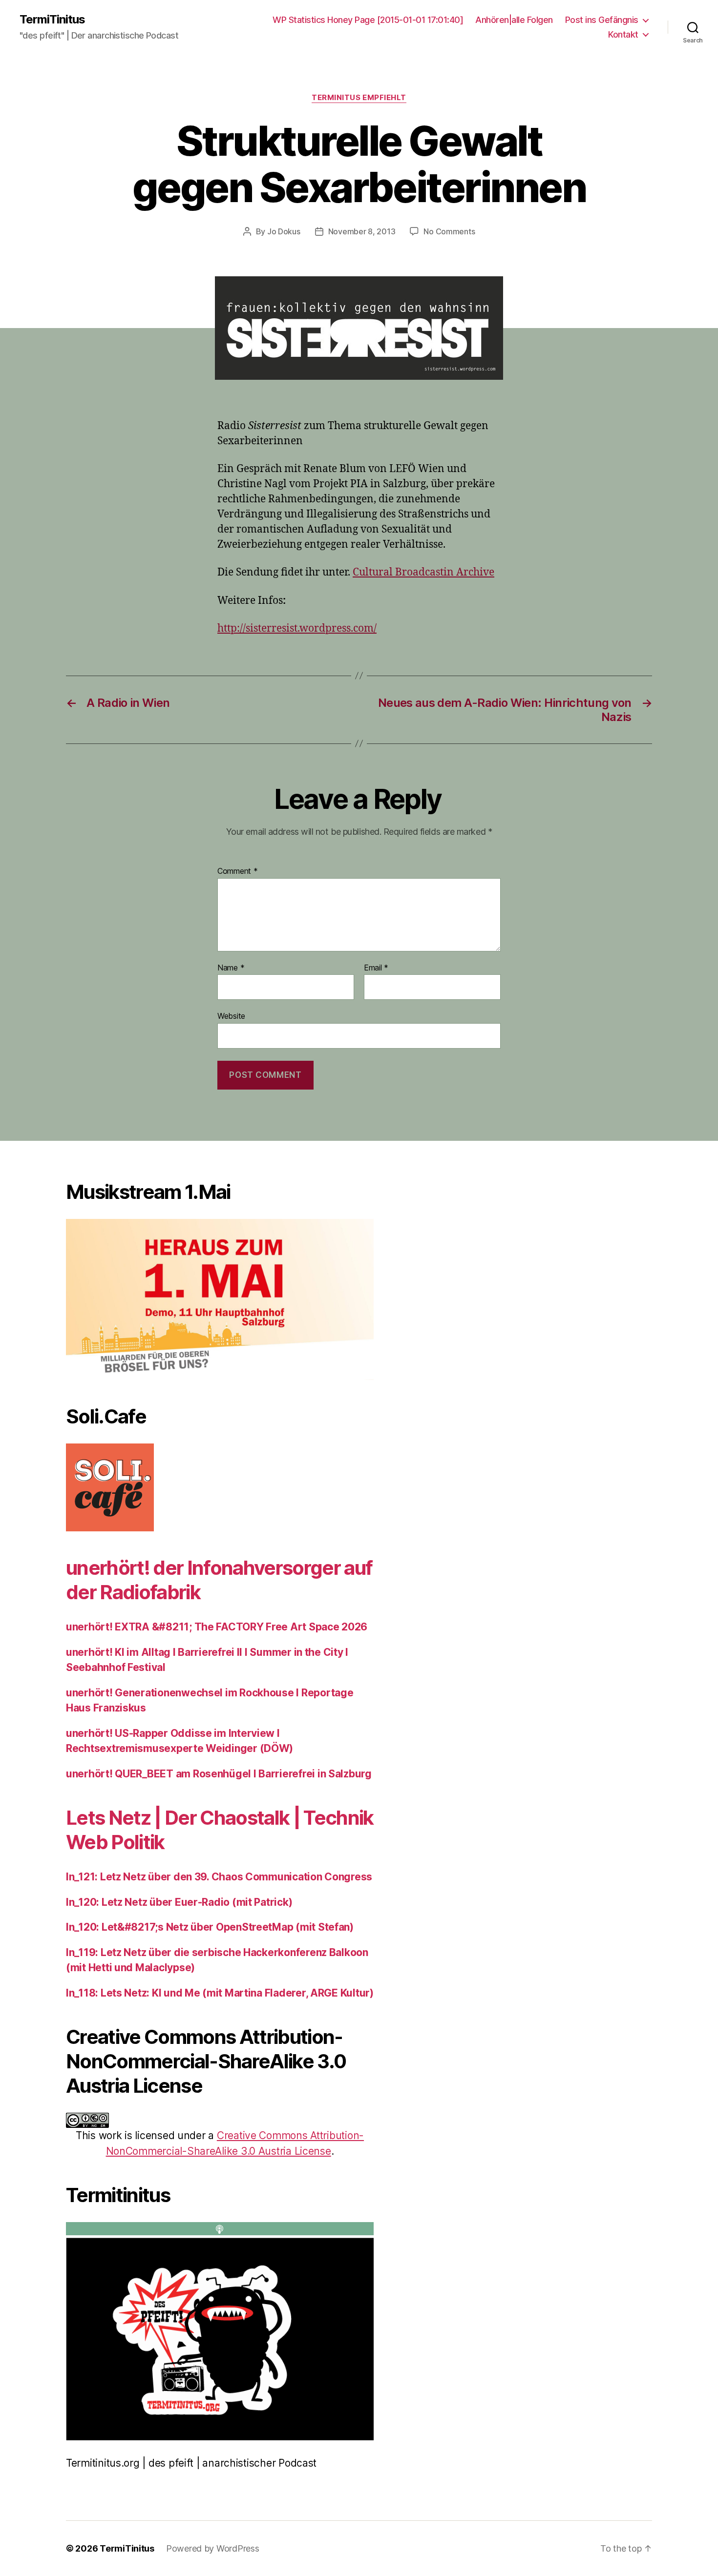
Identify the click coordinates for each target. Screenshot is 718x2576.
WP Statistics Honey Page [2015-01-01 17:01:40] (368, 20)
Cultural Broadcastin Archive (423, 572)
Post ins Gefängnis (602, 20)
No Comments (449, 231)
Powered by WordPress (213, 2548)
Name (231, 968)
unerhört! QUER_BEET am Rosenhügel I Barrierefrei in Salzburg (219, 1774)
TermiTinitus (52, 20)
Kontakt (623, 34)
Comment (238, 871)
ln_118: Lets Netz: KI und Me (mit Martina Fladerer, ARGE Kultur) (220, 1993)
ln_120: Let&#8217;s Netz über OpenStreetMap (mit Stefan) (210, 1927)
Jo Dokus (284, 231)
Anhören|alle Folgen (514, 20)
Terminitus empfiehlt (359, 98)
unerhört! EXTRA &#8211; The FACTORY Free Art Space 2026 (217, 1627)
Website (231, 1016)
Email (376, 968)
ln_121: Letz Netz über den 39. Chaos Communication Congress (219, 1877)
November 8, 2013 (362, 231)
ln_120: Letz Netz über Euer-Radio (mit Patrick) (179, 1902)
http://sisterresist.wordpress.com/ (297, 629)
